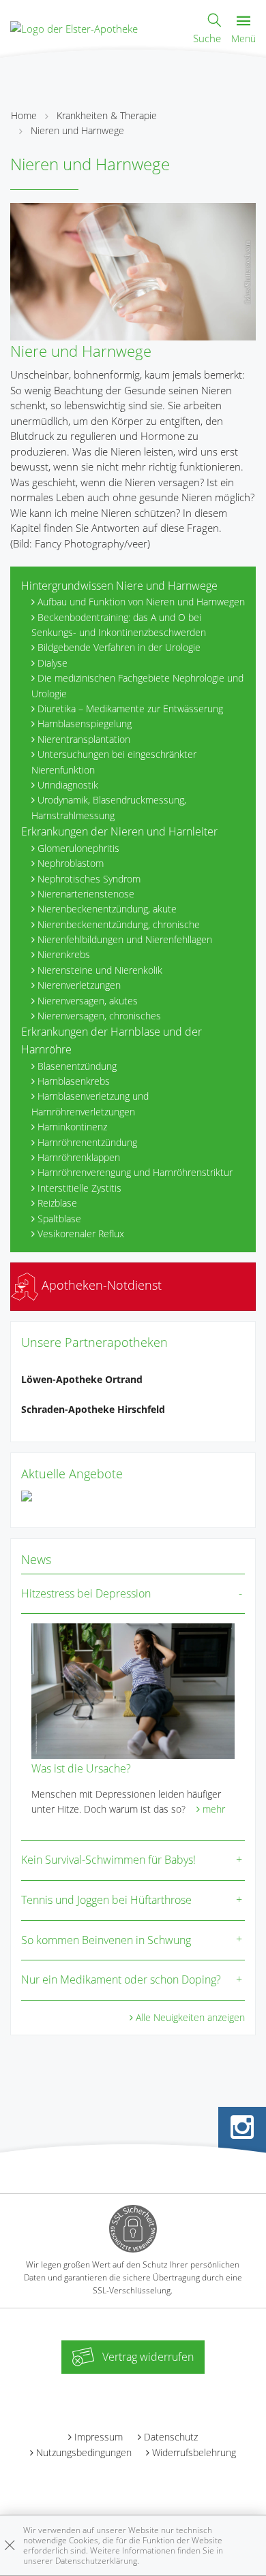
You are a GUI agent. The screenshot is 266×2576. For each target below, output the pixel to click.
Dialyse (53, 663)
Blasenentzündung (77, 1066)
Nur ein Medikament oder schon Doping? (121, 1979)
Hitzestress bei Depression (86, 1593)
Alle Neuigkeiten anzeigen (190, 2017)
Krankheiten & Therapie (107, 115)
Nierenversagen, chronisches (99, 1016)
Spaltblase (59, 1219)
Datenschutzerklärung (96, 2561)
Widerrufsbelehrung (194, 2452)
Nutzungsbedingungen (84, 2452)
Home (24, 115)
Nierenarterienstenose (86, 894)
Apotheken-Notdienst (100, 1285)
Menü (243, 38)
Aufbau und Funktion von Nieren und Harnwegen (141, 602)
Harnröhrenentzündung (87, 1142)
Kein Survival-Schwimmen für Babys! (108, 1860)
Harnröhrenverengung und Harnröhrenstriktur (135, 1172)
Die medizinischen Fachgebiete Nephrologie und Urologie (137, 685)
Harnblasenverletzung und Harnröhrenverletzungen (90, 1103)
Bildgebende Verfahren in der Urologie (119, 647)
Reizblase (57, 1203)
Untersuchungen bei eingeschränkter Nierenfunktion (114, 762)
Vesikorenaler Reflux (81, 1234)
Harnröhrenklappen (79, 1157)
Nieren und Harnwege (77, 130)
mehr (214, 1809)
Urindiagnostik (68, 785)
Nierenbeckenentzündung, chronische (119, 924)
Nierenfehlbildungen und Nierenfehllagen (125, 939)
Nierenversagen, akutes (88, 1001)
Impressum (99, 2437)
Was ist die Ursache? (81, 1768)
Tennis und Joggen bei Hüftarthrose (106, 1900)
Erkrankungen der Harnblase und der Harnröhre (112, 1040)
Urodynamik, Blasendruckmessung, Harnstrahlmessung (109, 807)
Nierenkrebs (64, 954)
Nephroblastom (71, 863)
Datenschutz (171, 2437)
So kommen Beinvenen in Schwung (106, 1940)
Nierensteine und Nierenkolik (100, 970)
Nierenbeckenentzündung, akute (107, 909)
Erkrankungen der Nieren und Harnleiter (119, 831)
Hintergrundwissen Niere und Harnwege (119, 586)
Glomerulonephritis (78, 848)
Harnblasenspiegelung (85, 723)
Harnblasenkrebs (74, 1081)
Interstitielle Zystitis (79, 1188)
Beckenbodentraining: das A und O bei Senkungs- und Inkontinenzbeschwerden (119, 625)
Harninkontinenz (72, 1127)
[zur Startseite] (74, 27)
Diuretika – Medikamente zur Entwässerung (130, 709)
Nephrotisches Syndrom (89, 879)
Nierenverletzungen (79, 985)
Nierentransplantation (84, 739)
